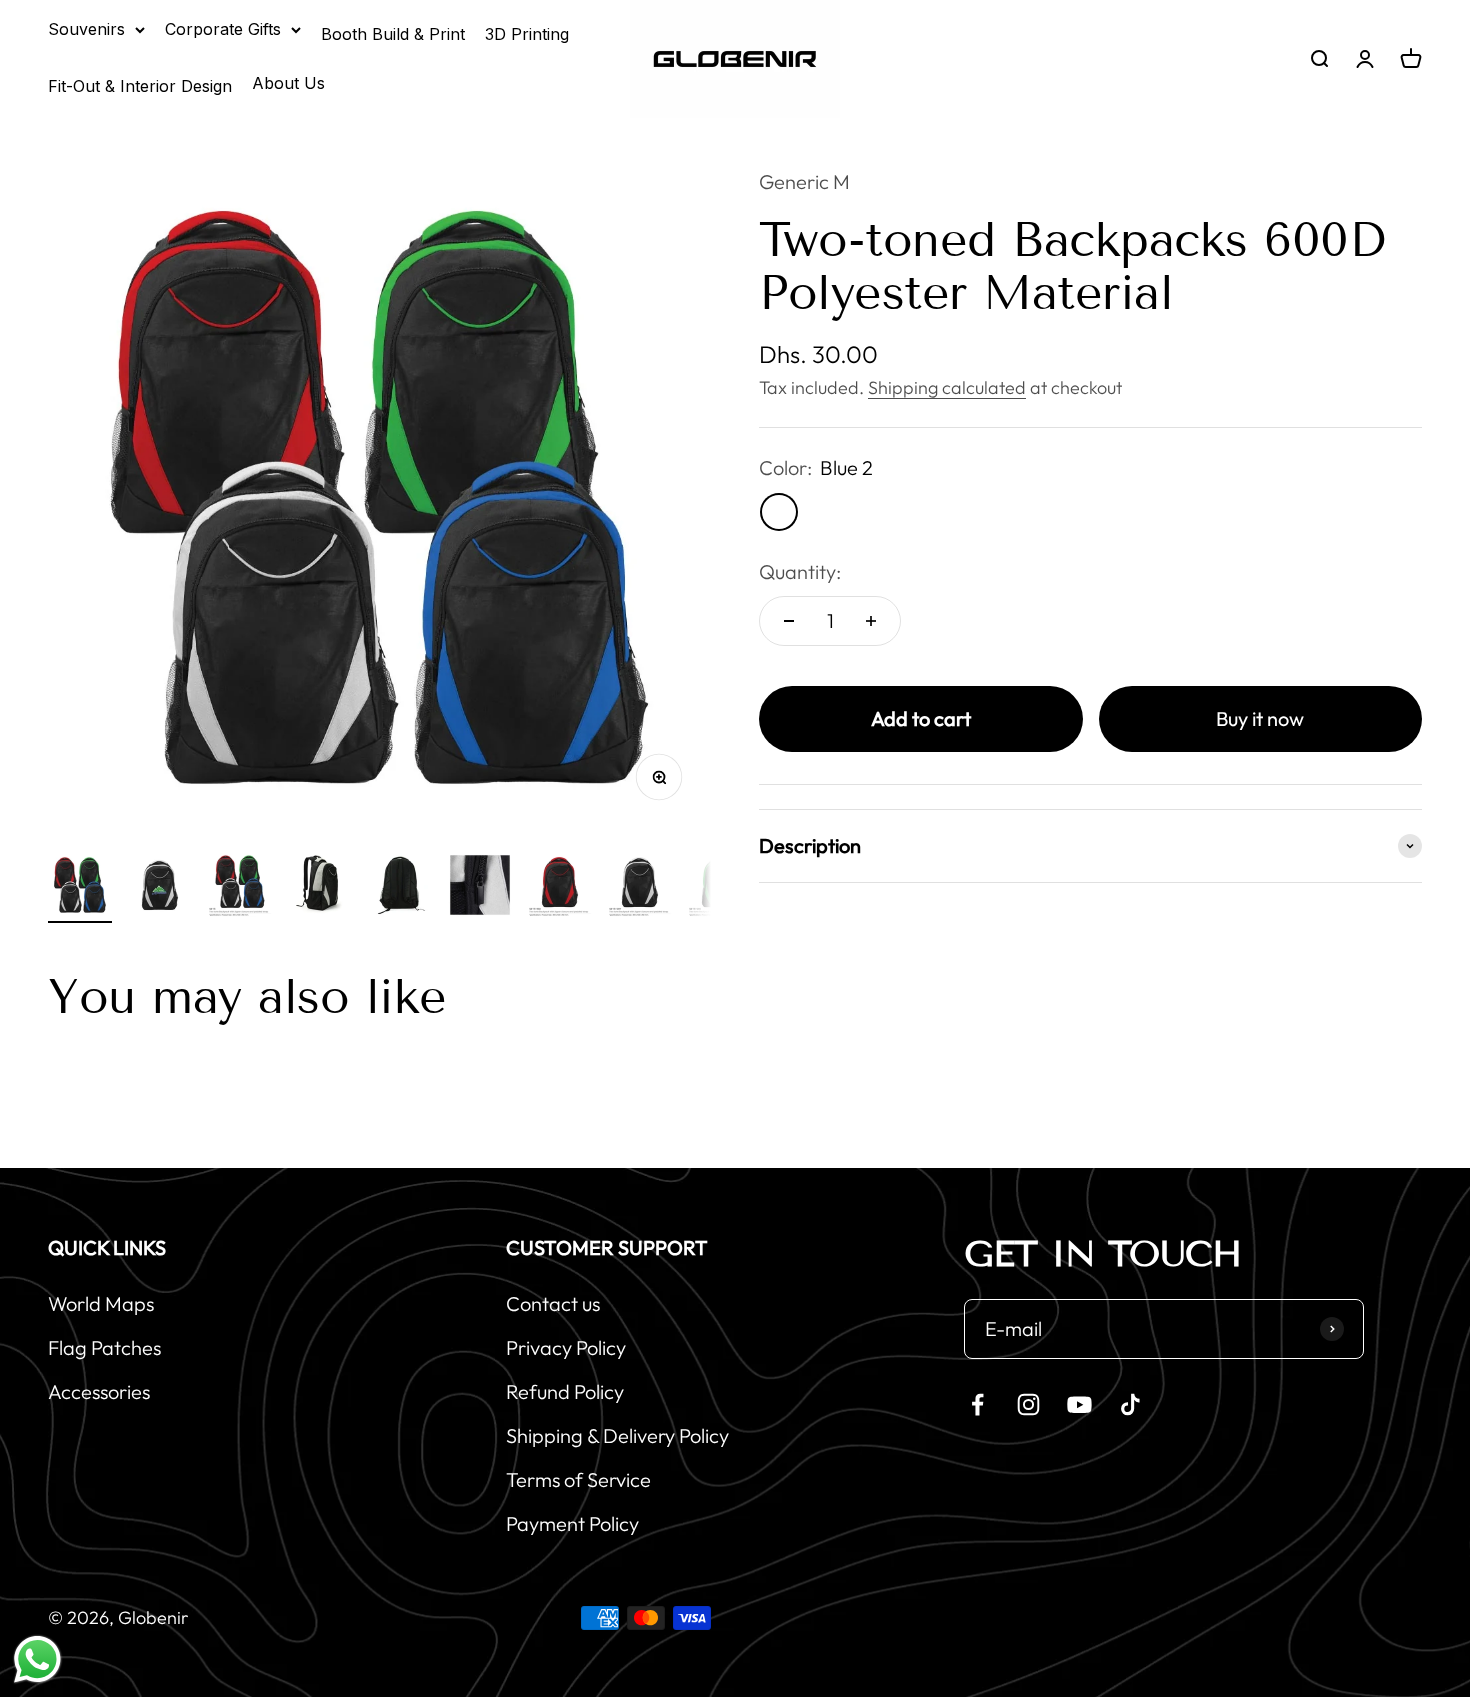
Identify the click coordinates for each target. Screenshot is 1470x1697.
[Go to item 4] (320, 888)
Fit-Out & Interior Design (140, 86)
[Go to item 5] (400, 888)
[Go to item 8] (640, 888)
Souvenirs (86, 29)
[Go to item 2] (160, 888)
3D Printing (527, 34)
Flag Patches (104, 1347)
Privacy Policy (566, 1347)
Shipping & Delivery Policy (617, 1435)
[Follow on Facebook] (977, 1404)
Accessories (99, 1391)
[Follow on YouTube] (1079, 1404)
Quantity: (800, 571)
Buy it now (1260, 718)
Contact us (553, 1303)
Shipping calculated (947, 387)
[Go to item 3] (240, 888)
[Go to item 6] (480, 888)
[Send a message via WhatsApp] (37, 1659)
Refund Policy (565, 1391)
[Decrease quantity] (789, 621)
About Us (288, 83)
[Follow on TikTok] (1130, 1404)
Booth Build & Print (393, 34)
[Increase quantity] (871, 621)
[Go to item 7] (560, 888)
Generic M (804, 181)
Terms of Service (578, 1479)
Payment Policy (572, 1523)
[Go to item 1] (80, 888)
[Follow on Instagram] (1028, 1404)
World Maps (101, 1303)
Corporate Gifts (223, 29)
